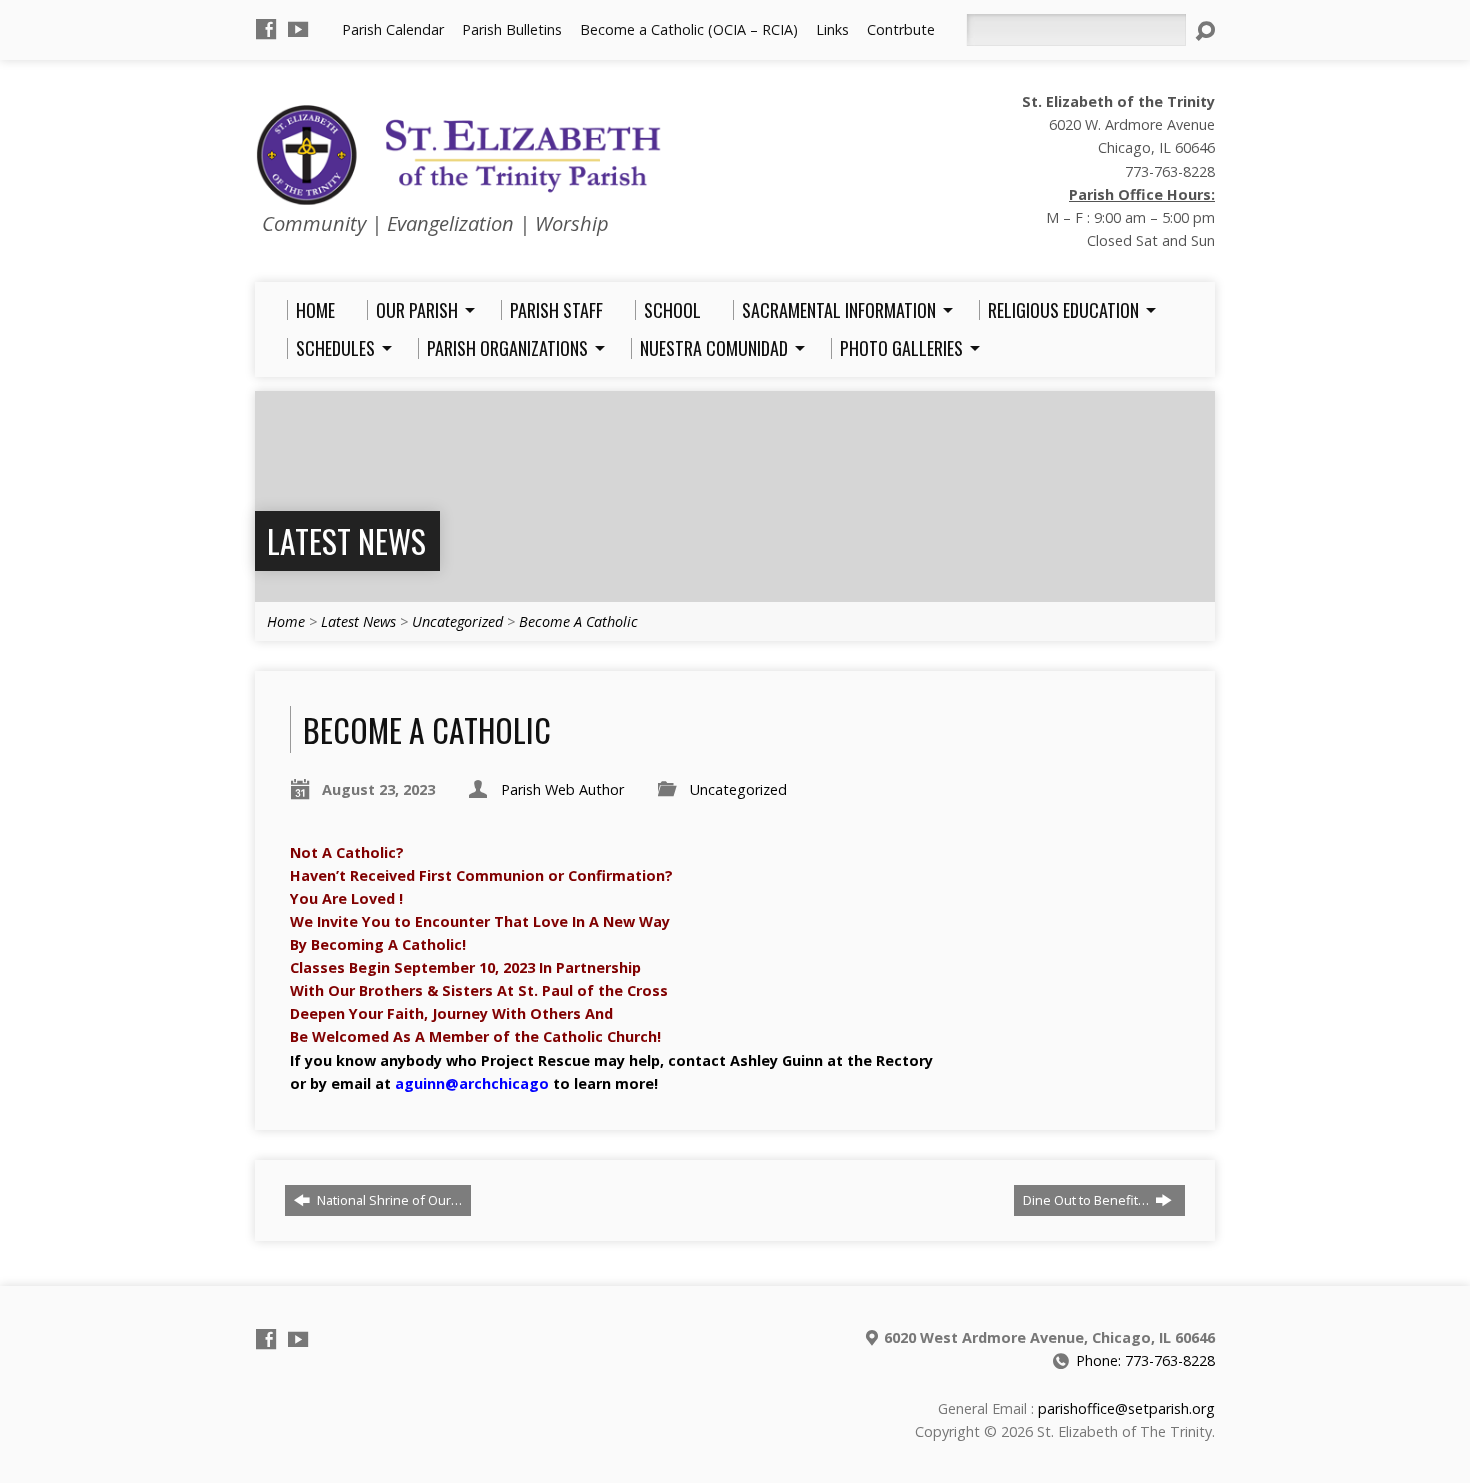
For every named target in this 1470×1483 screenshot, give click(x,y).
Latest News (346, 540)
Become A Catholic (578, 621)
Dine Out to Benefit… (1087, 1200)
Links (832, 29)
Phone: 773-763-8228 (1145, 1360)
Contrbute (901, 29)
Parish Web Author (562, 789)
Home (286, 621)
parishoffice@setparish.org (1126, 1408)
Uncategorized (457, 621)
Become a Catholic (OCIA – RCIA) (689, 29)
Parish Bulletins (512, 29)
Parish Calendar (393, 29)
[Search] (1205, 31)
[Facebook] (266, 29)
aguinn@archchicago (472, 1083)
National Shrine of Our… (388, 1200)
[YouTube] (298, 29)
